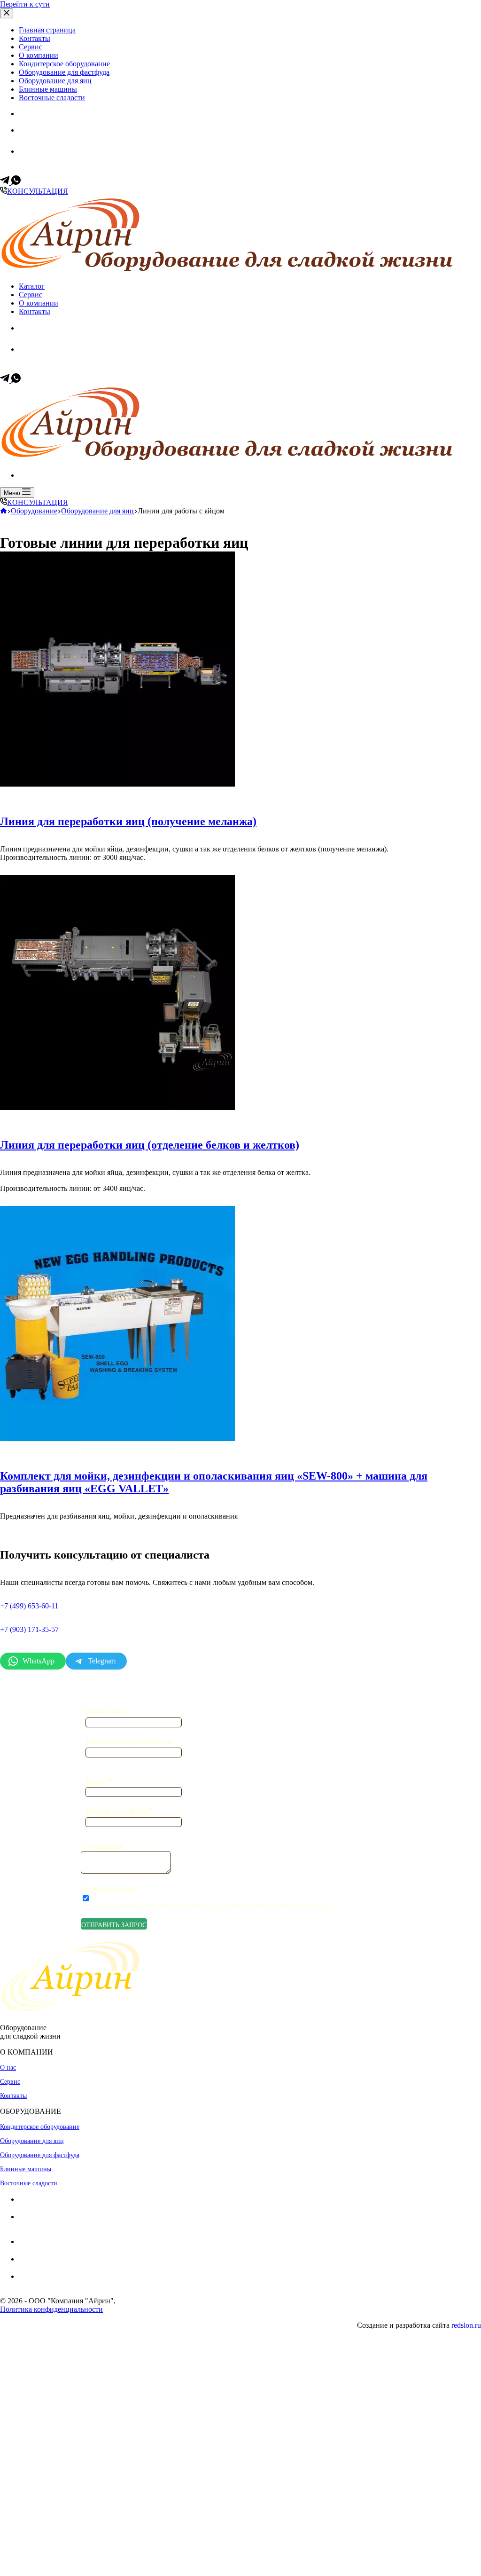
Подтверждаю (109, 1889)
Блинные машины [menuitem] (48, 89)
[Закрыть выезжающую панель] (7, 13)
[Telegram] (6, 182)
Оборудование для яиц (32, 2141)
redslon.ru (466, 2325)
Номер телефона (119, 1811)
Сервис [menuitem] (31, 47)
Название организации (129, 1741)
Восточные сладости (29, 2183)
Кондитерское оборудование (40, 2127)
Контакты (13, 2096)
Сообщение (102, 1846)
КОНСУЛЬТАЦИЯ (38, 191)
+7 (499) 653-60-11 (59, 140)
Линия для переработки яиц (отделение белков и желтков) (150, 1145)
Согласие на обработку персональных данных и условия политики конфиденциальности (206, 1906)
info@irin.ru (60, 2285)
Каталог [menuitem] (32, 286)
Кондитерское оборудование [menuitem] (64, 64)
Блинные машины (26, 2169)
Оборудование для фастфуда (40, 2155)
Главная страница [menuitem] (47, 30)
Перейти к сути (25, 4)
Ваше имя (105, 1711)
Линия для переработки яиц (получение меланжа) (128, 821)
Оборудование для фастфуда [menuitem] (64, 72)
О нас (8, 2068)
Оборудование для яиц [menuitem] (55, 81)
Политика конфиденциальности (51, 2309)
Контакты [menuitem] (35, 38)
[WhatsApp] (16, 182)
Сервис (10, 2082)
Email (98, 1781)
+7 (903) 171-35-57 (60, 161)
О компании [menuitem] (39, 55)
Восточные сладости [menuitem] (52, 98)
